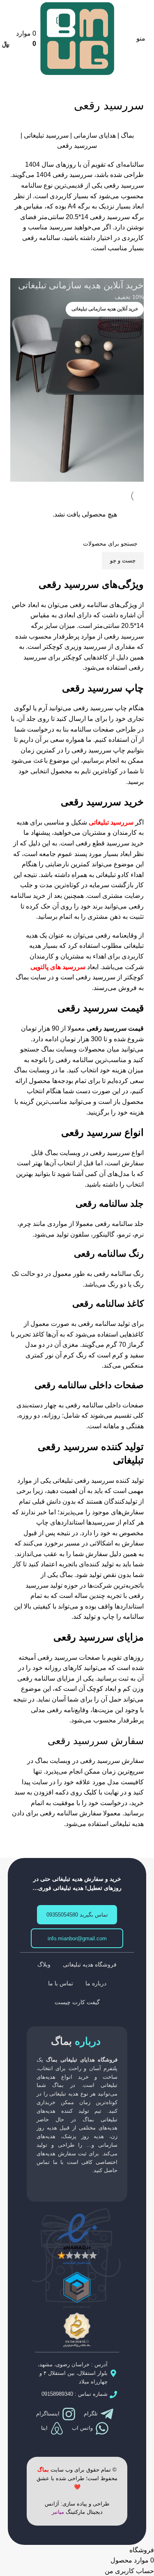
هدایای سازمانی (95, 135)
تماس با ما (61, 1983)
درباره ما (96, 1983)
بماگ (127, 135)
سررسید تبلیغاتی (46, 135)
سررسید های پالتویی (58, 967)
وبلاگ (44, 1964)
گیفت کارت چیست (77, 2002)
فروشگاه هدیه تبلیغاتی (90, 1964)
